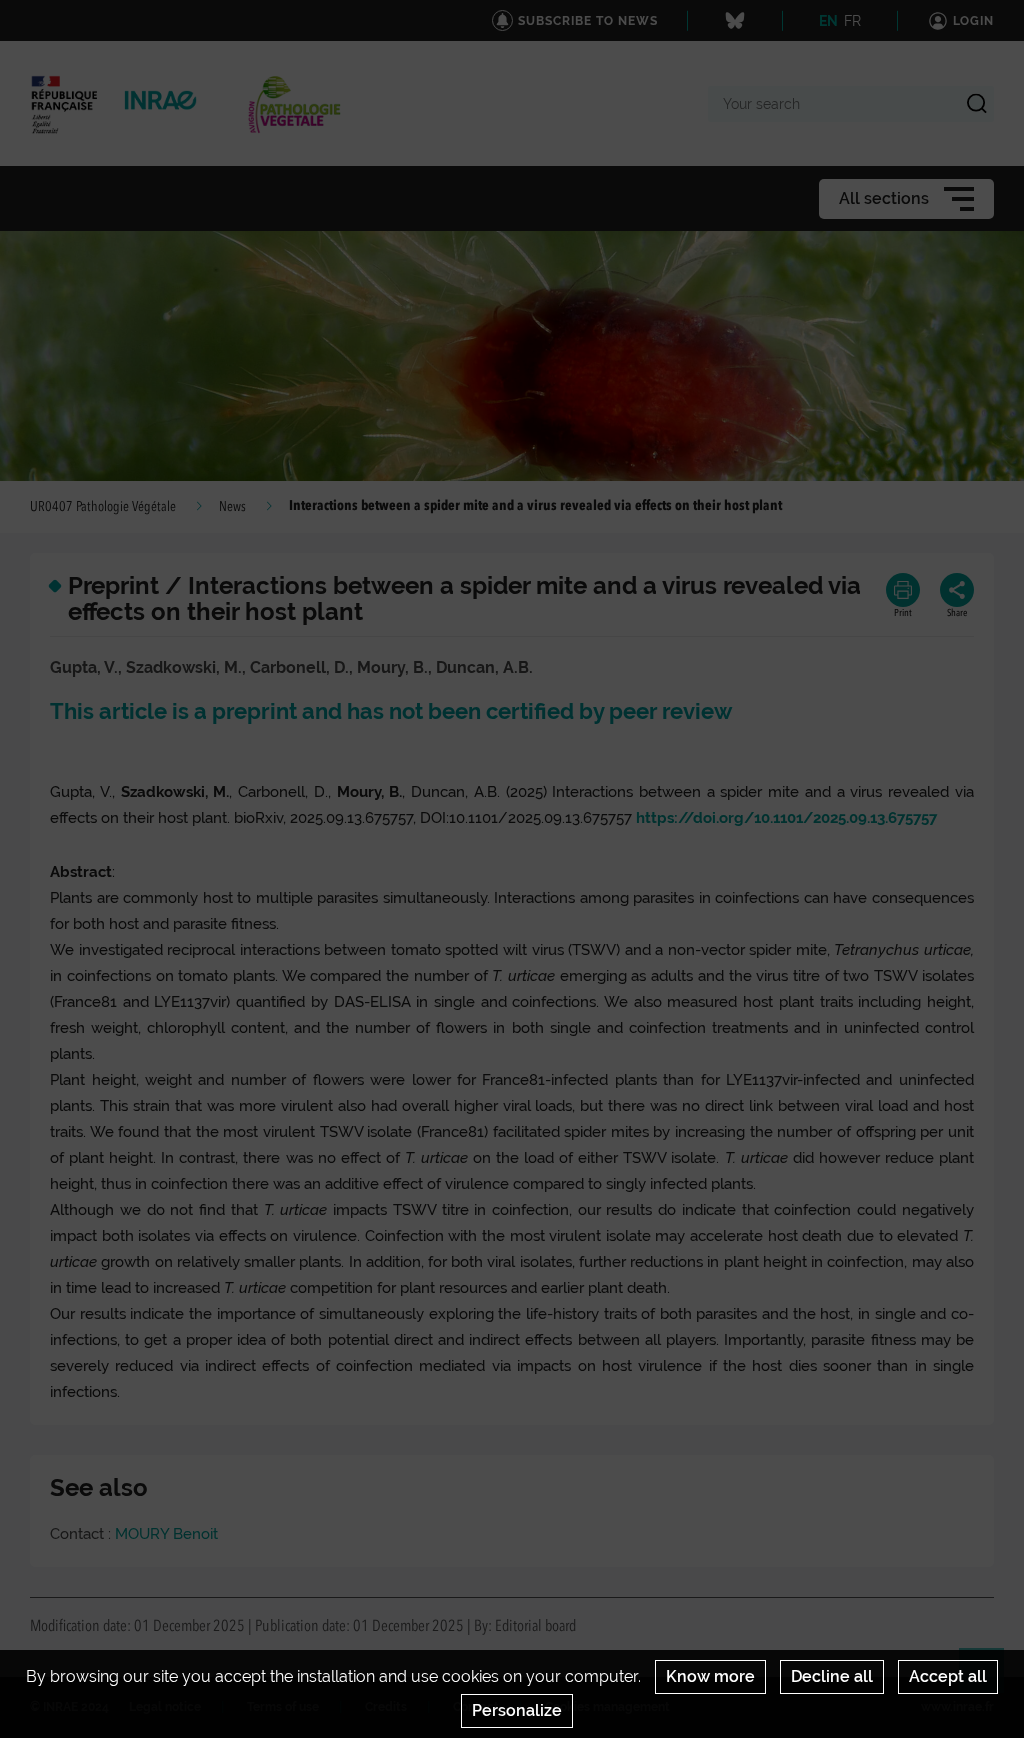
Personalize (517, 1710)
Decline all (832, 1676)
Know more (710, 1676)
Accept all (948, 1676)
